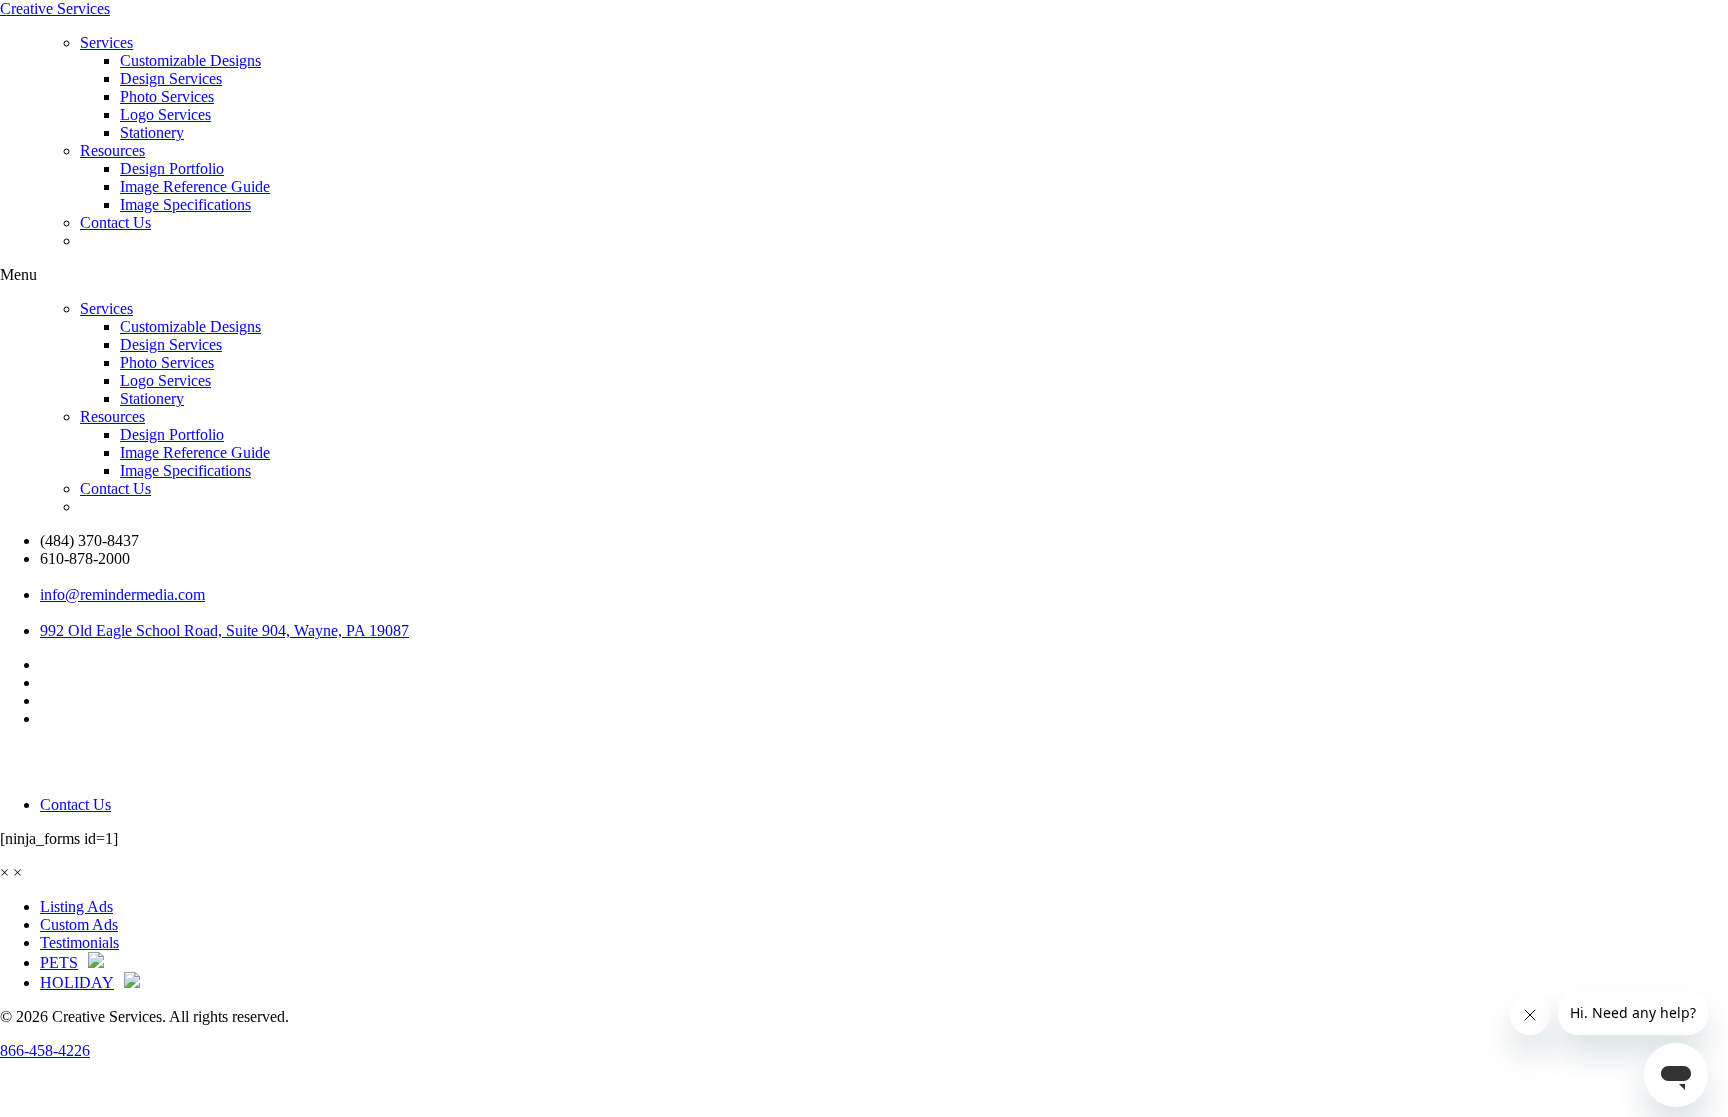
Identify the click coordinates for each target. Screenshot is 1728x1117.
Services (106, 42)
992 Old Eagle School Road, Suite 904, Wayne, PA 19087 (224, 630)
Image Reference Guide (195, 186)
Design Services (171, 78)
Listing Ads (76, 906)
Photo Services (167, 96)
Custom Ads (79, 924)
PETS (59, 962)
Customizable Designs (190, 60)
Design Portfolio (172, 168)
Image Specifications (185, 204)
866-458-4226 (45, 1050)
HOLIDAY (77, 982)
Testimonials (79, 942)
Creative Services (55, 8)
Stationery (152, 132)
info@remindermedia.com (122, 594)
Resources (112, 150)
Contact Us (115, 222)
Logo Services (165, 114)
